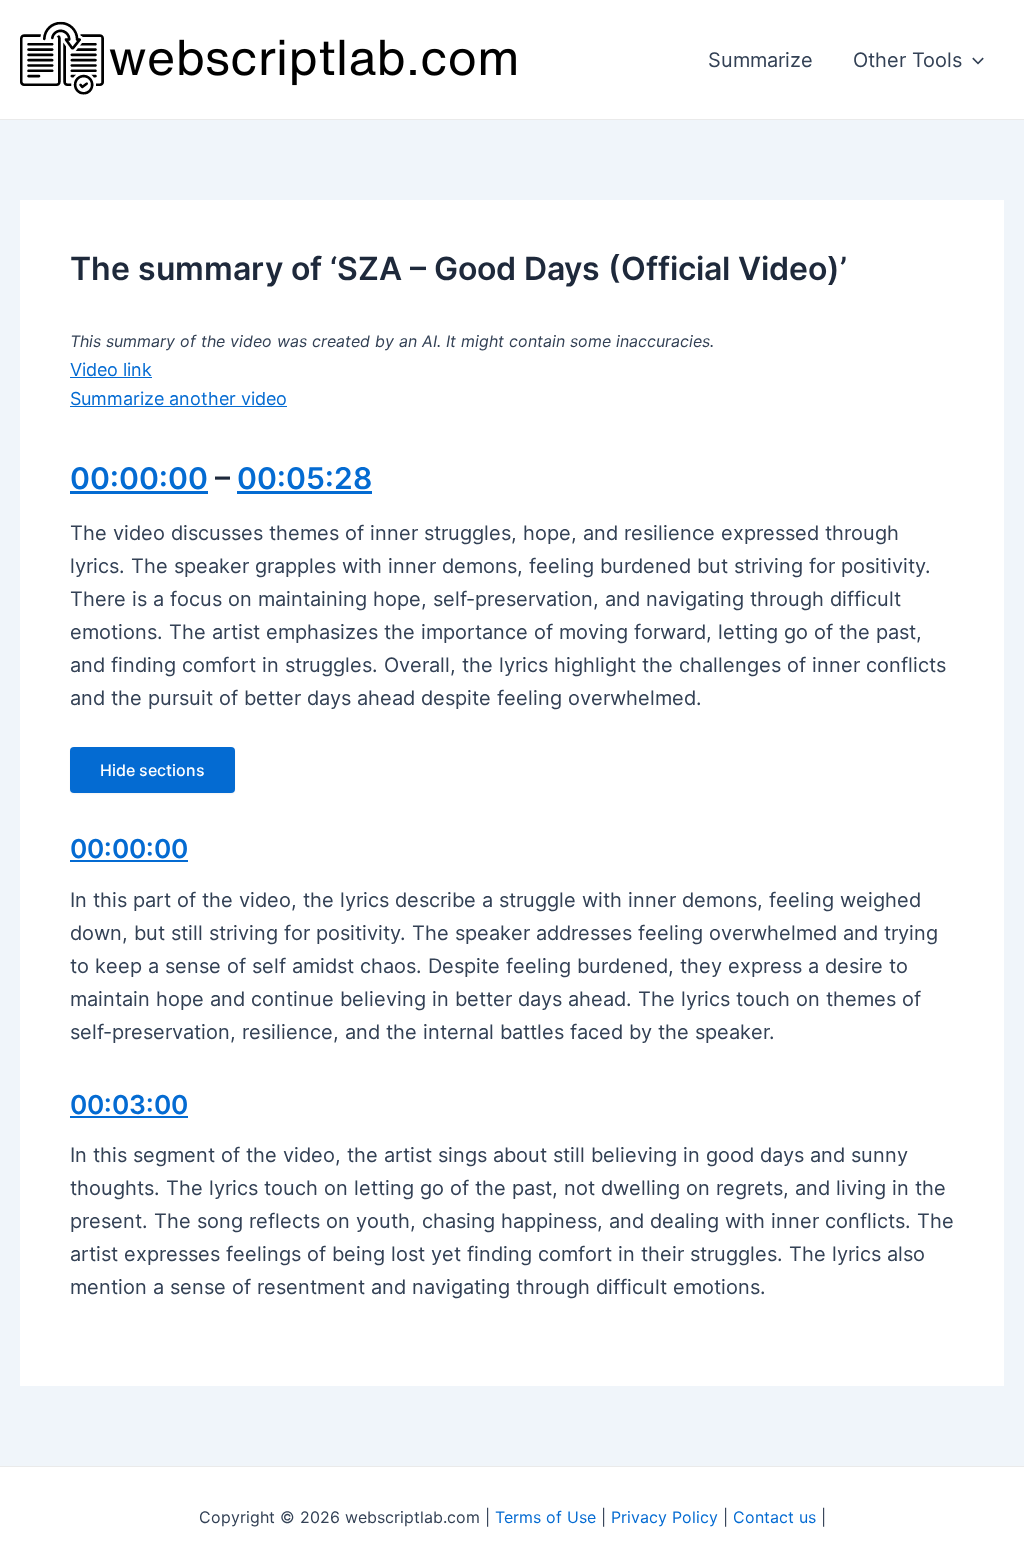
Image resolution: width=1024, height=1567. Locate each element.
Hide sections (152, 770)
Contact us (774, 1517)
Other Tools (907, 60)
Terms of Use (545, 1517)
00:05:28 (304, 478)
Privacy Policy (664, 1517)
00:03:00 (129, 1104)
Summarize (760, 60)
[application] (973, 60)
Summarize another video (178, 398)
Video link (111, 369)
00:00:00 (139, 478)
